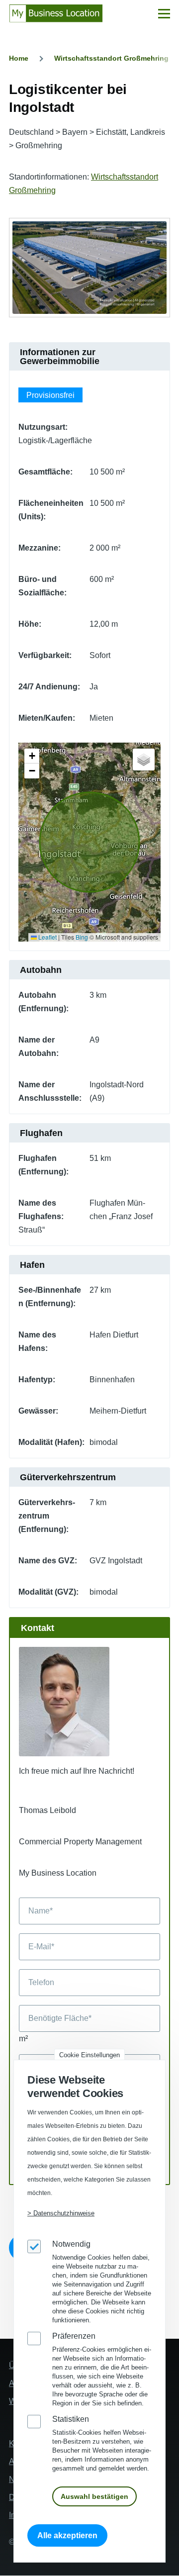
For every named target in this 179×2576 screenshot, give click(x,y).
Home (19, 58)
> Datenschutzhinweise (61, 2213)
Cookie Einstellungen (89, 2055)
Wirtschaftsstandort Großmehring (111, 58)
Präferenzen (74, 2336)
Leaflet (47, 937)
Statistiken (71, 2419)
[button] (32, 756)
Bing (82, 937)
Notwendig (71, 2244)
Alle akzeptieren (67, 2535)
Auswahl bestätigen (94, 2496)
